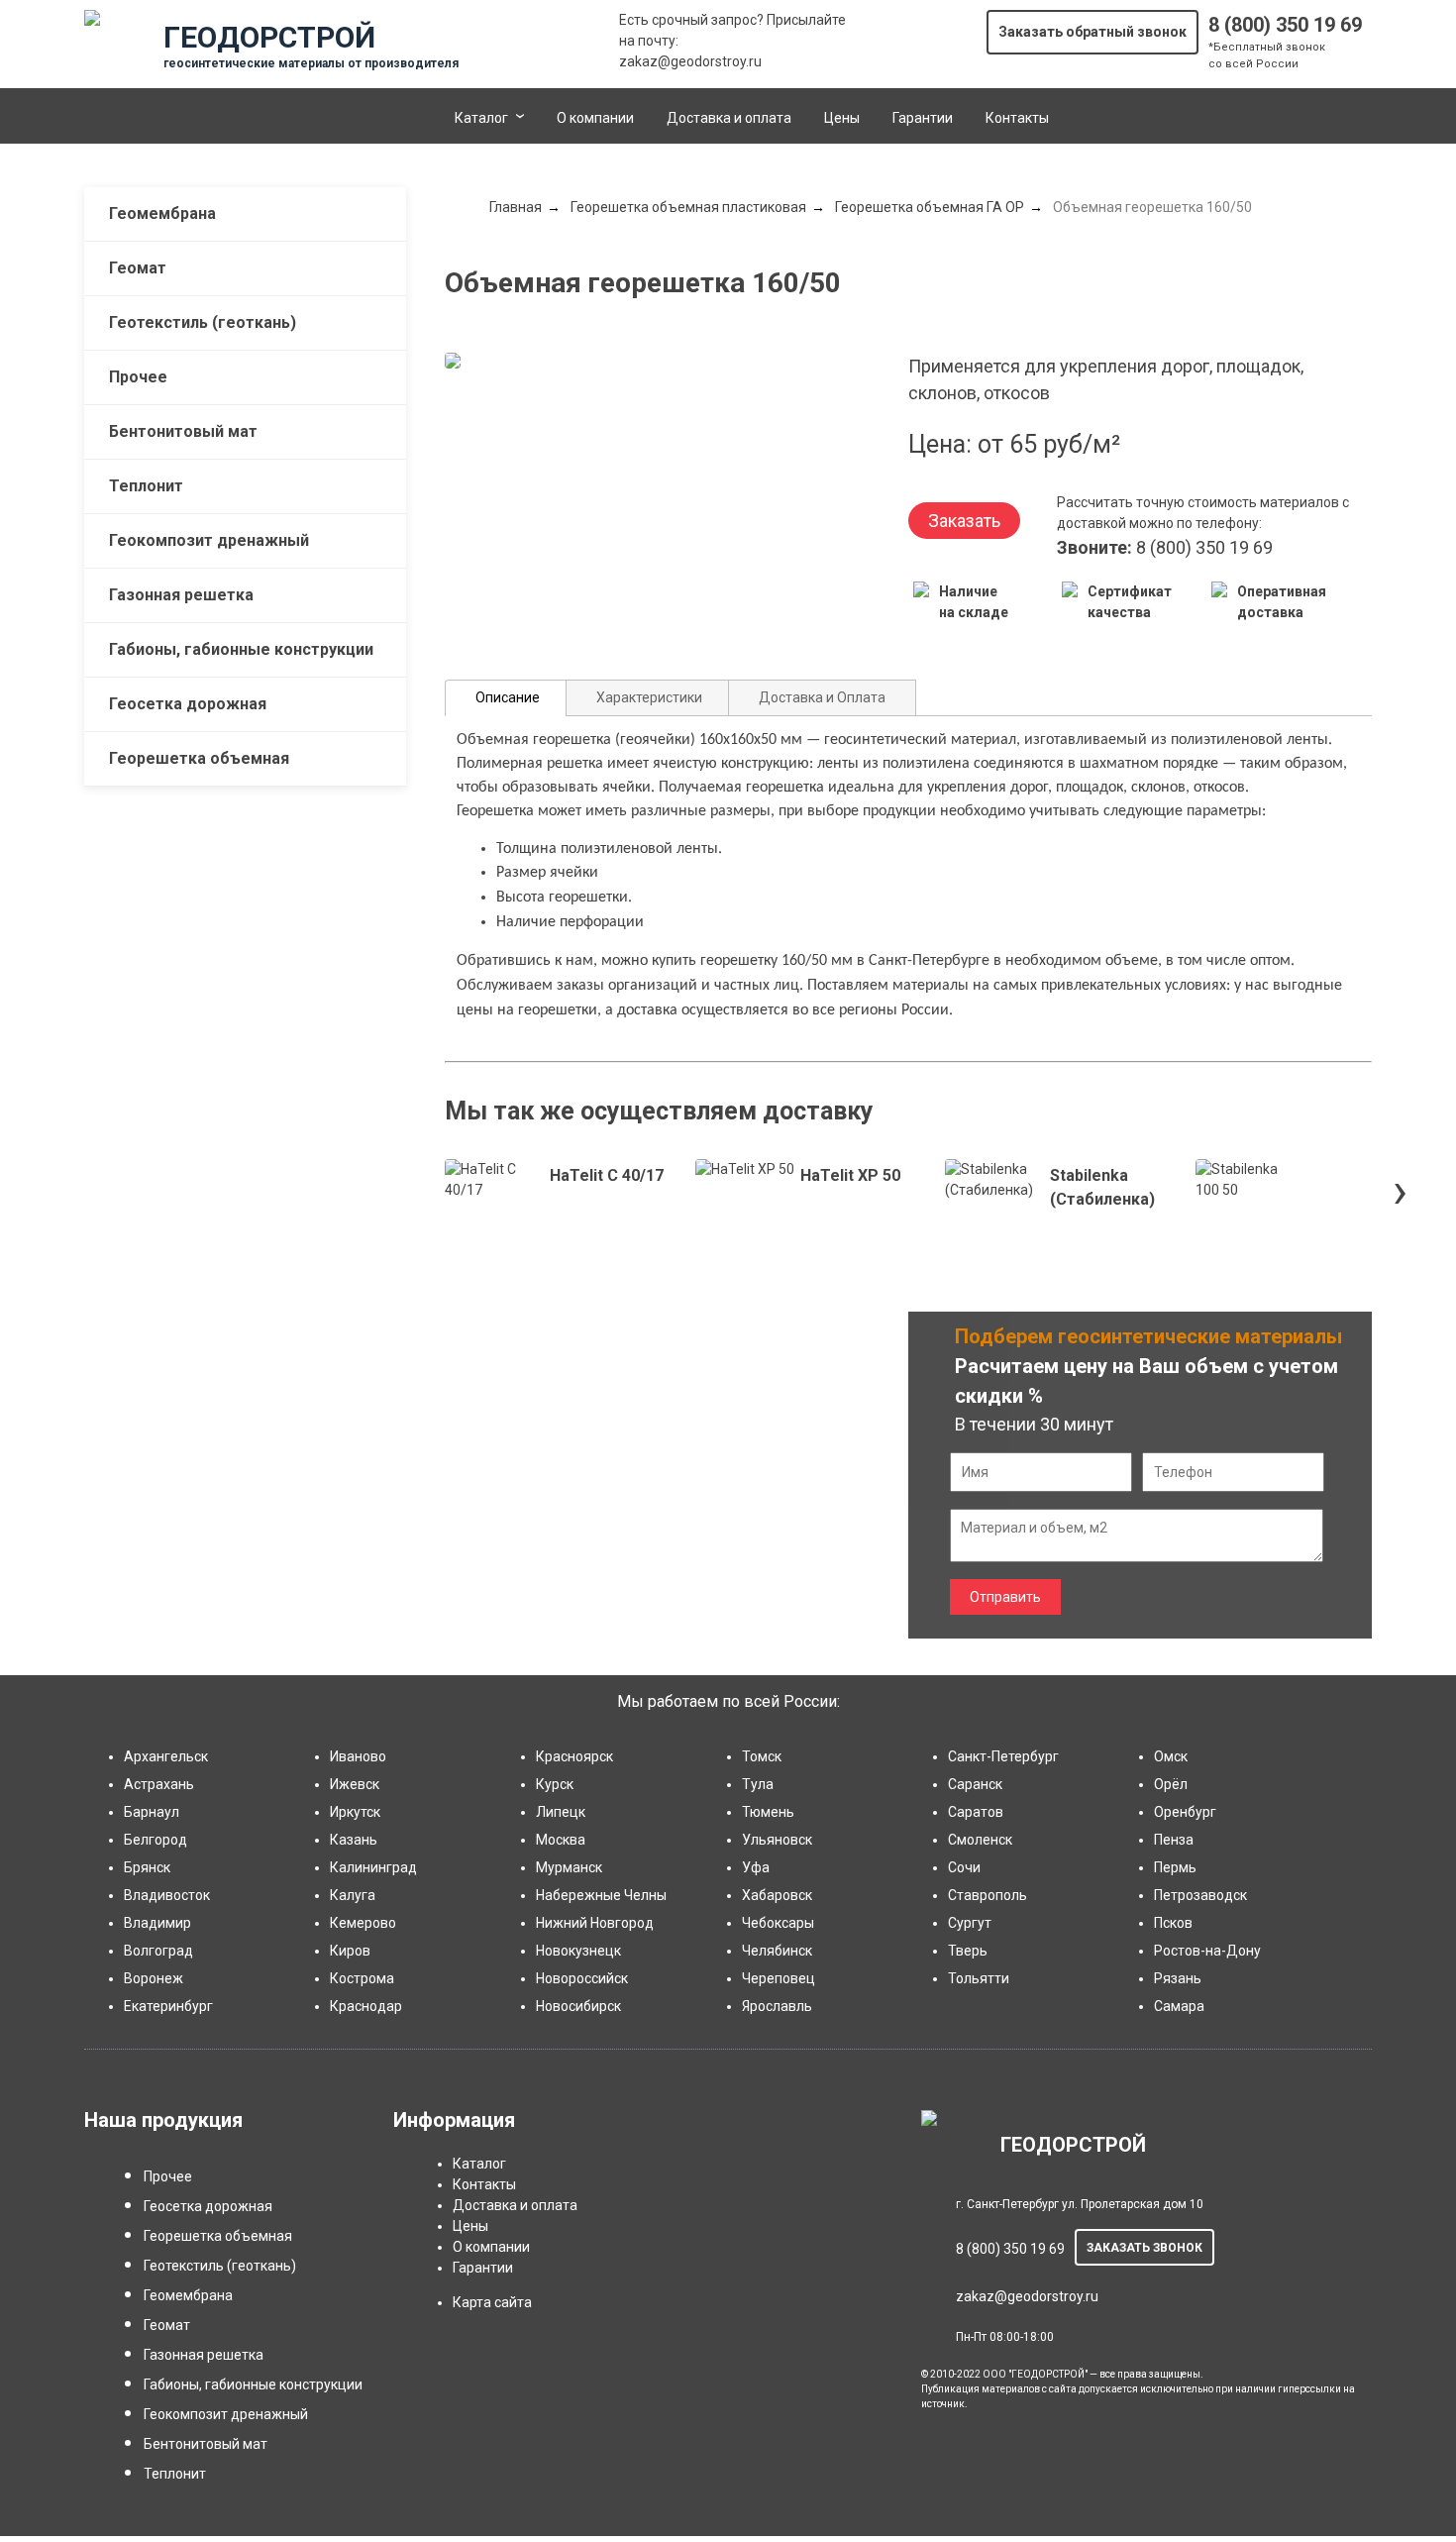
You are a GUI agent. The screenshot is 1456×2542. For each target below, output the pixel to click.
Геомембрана (162, 213)
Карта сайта (492, 2302)
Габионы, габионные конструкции (241, 649)
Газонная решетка (181, 595)
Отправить (1005, 1597)
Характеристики (649, 697)
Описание (508, 697)
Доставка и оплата (729, 118)
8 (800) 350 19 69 (1285, 25)
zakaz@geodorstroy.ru (690, 61)
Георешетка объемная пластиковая (688, 207)
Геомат (138, 268)
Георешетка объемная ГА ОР (930, 207)
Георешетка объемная (199, 758)
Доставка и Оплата (822, 697)
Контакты (1017, 118)
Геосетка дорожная (188, 704)
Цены (842, 118)
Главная (516, 207)
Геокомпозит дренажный (209, 540)
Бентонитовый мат (183, 431)
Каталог (481, 118)
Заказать (964, 521)
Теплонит (146, 486)
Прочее (138, 377)
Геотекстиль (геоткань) (203, 322)
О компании (595, 118)
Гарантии (923, 118)
